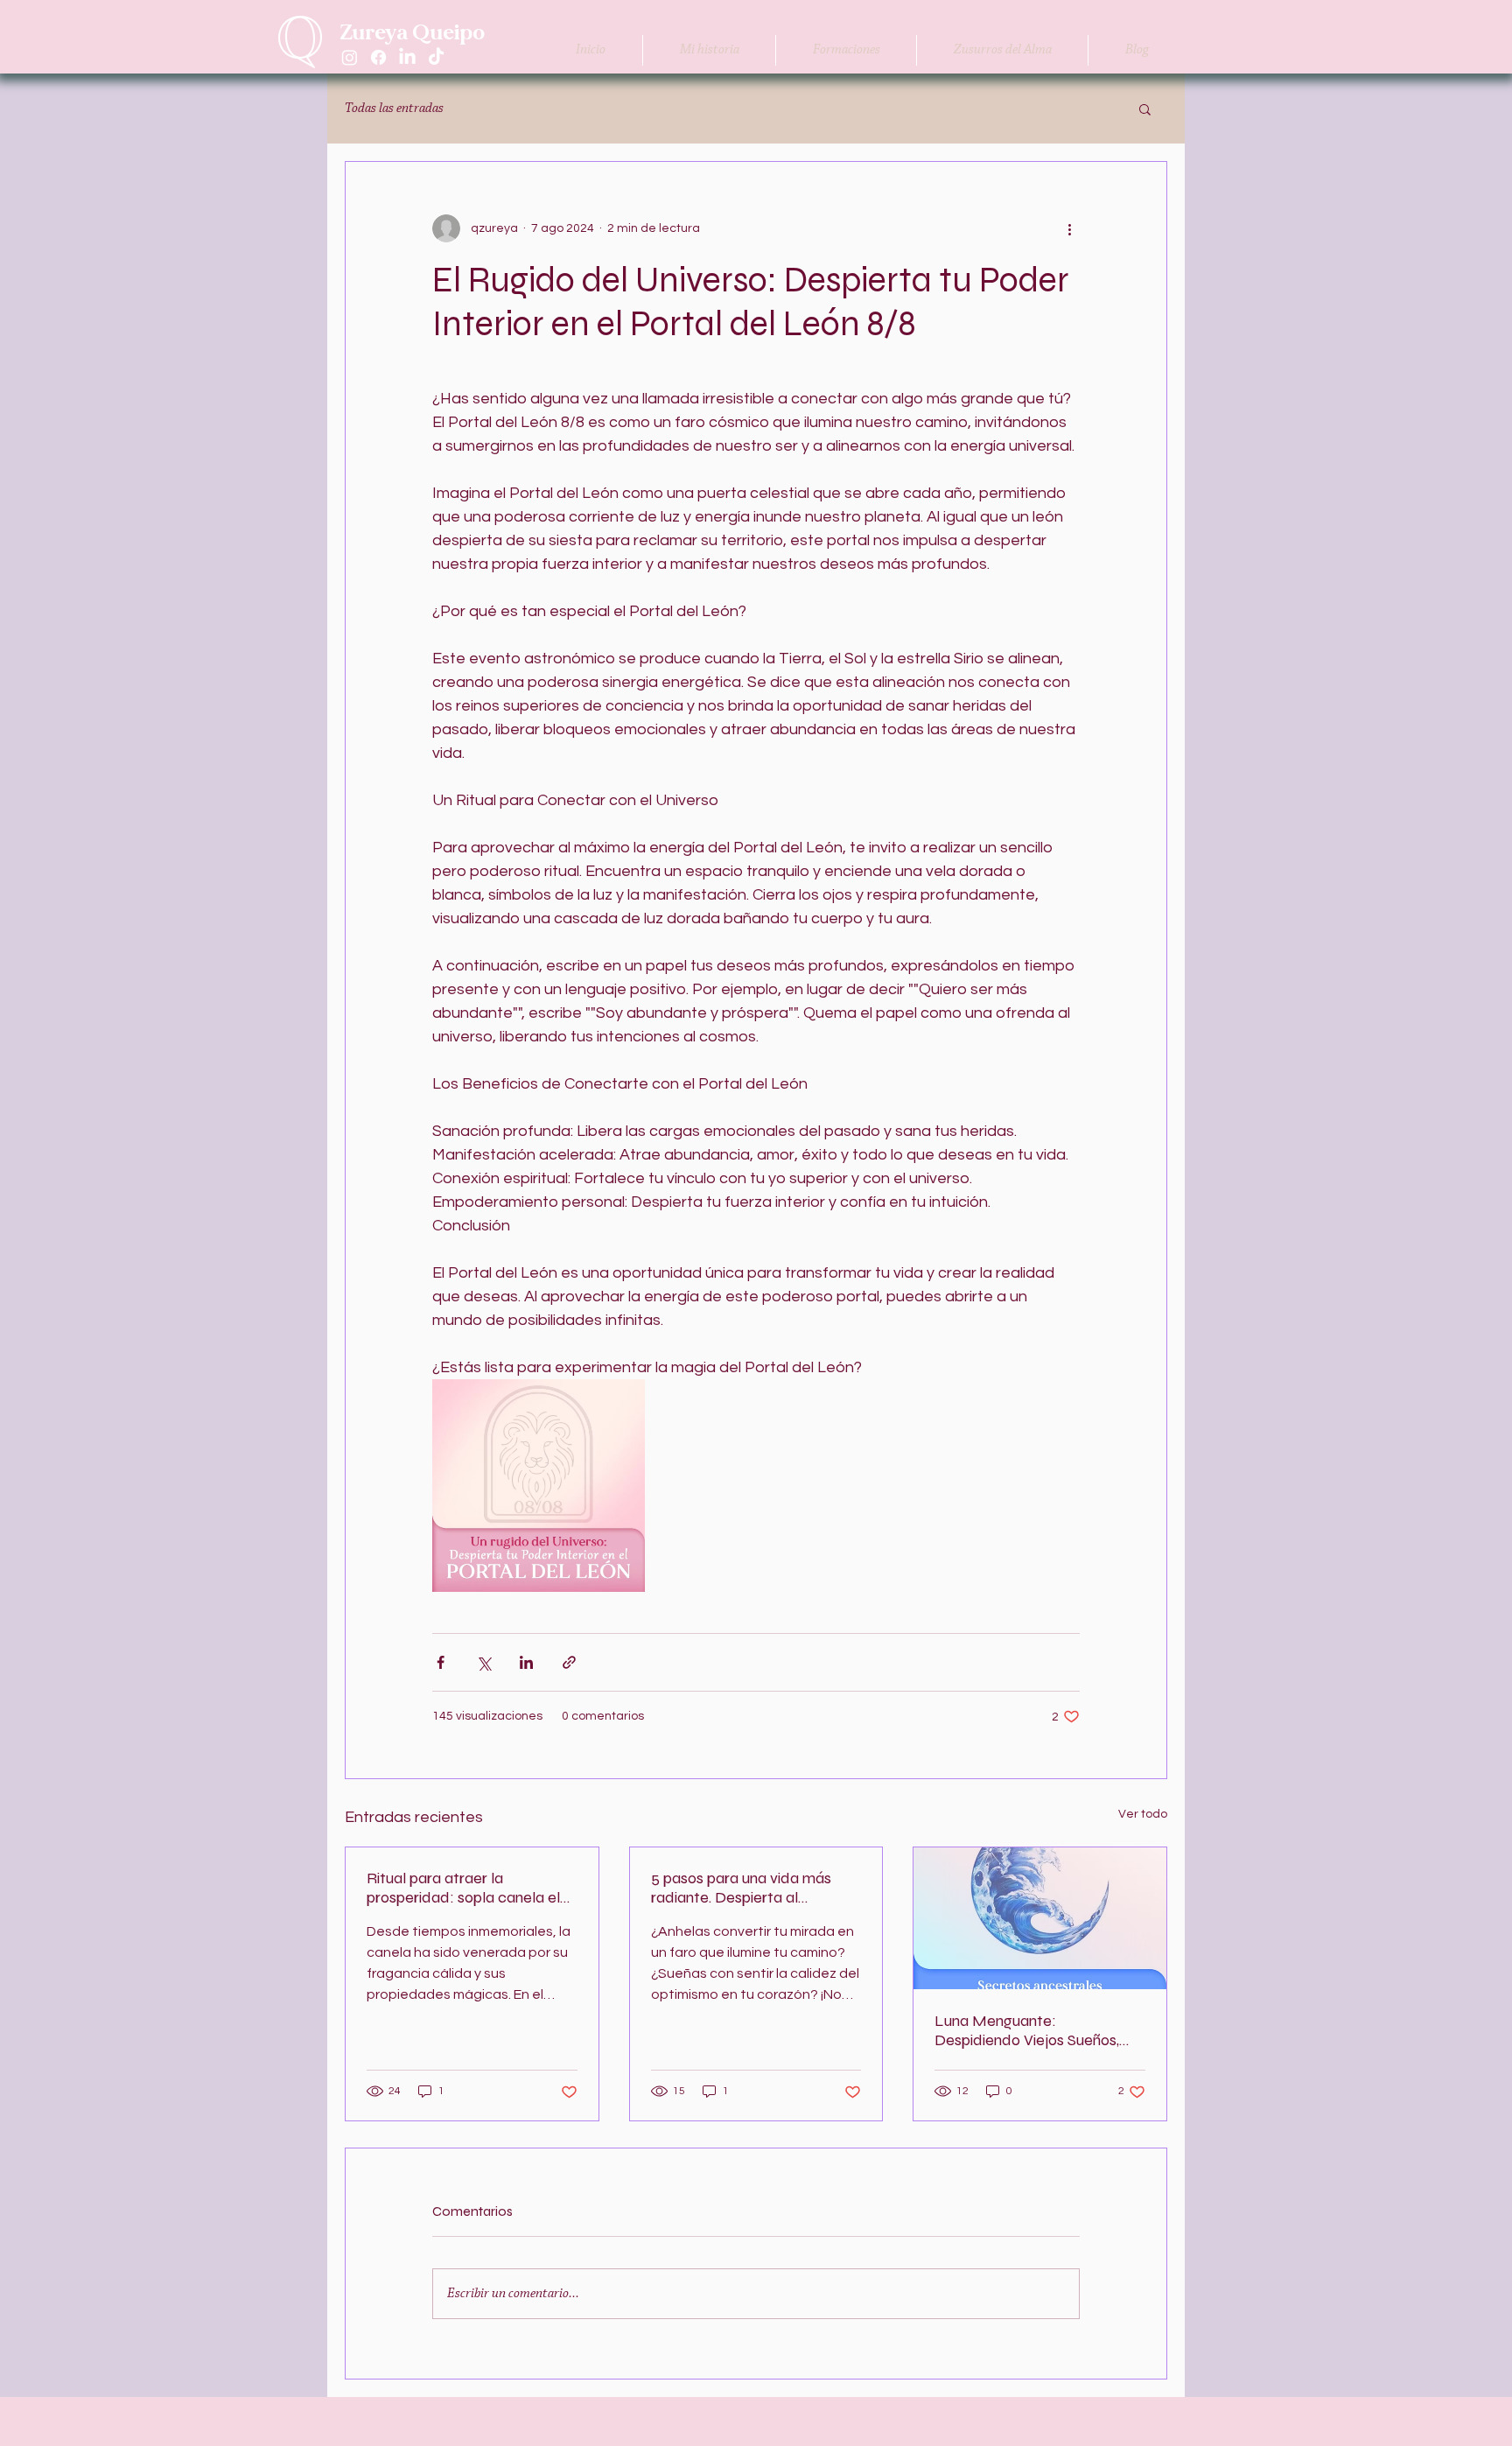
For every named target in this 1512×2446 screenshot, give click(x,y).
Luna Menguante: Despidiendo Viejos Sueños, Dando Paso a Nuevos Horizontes (1027, 2030)
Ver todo (1143, 1814)
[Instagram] (350, 57)
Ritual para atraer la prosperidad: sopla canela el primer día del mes (463, 1888)
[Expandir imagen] (539, 1486)
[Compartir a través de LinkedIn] (526, 1662)
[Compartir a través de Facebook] (441, 1662)
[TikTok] (436, 57)
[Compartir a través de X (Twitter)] (483, 1662)
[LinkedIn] (407, 57)
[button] (1145, 109)
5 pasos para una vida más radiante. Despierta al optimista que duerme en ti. (744, 1888)
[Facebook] (378, 57)
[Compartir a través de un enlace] (569, 1662)
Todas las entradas (394, 109)
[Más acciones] (1069, 228)
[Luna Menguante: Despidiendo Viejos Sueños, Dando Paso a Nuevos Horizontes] (1040, 1918)
